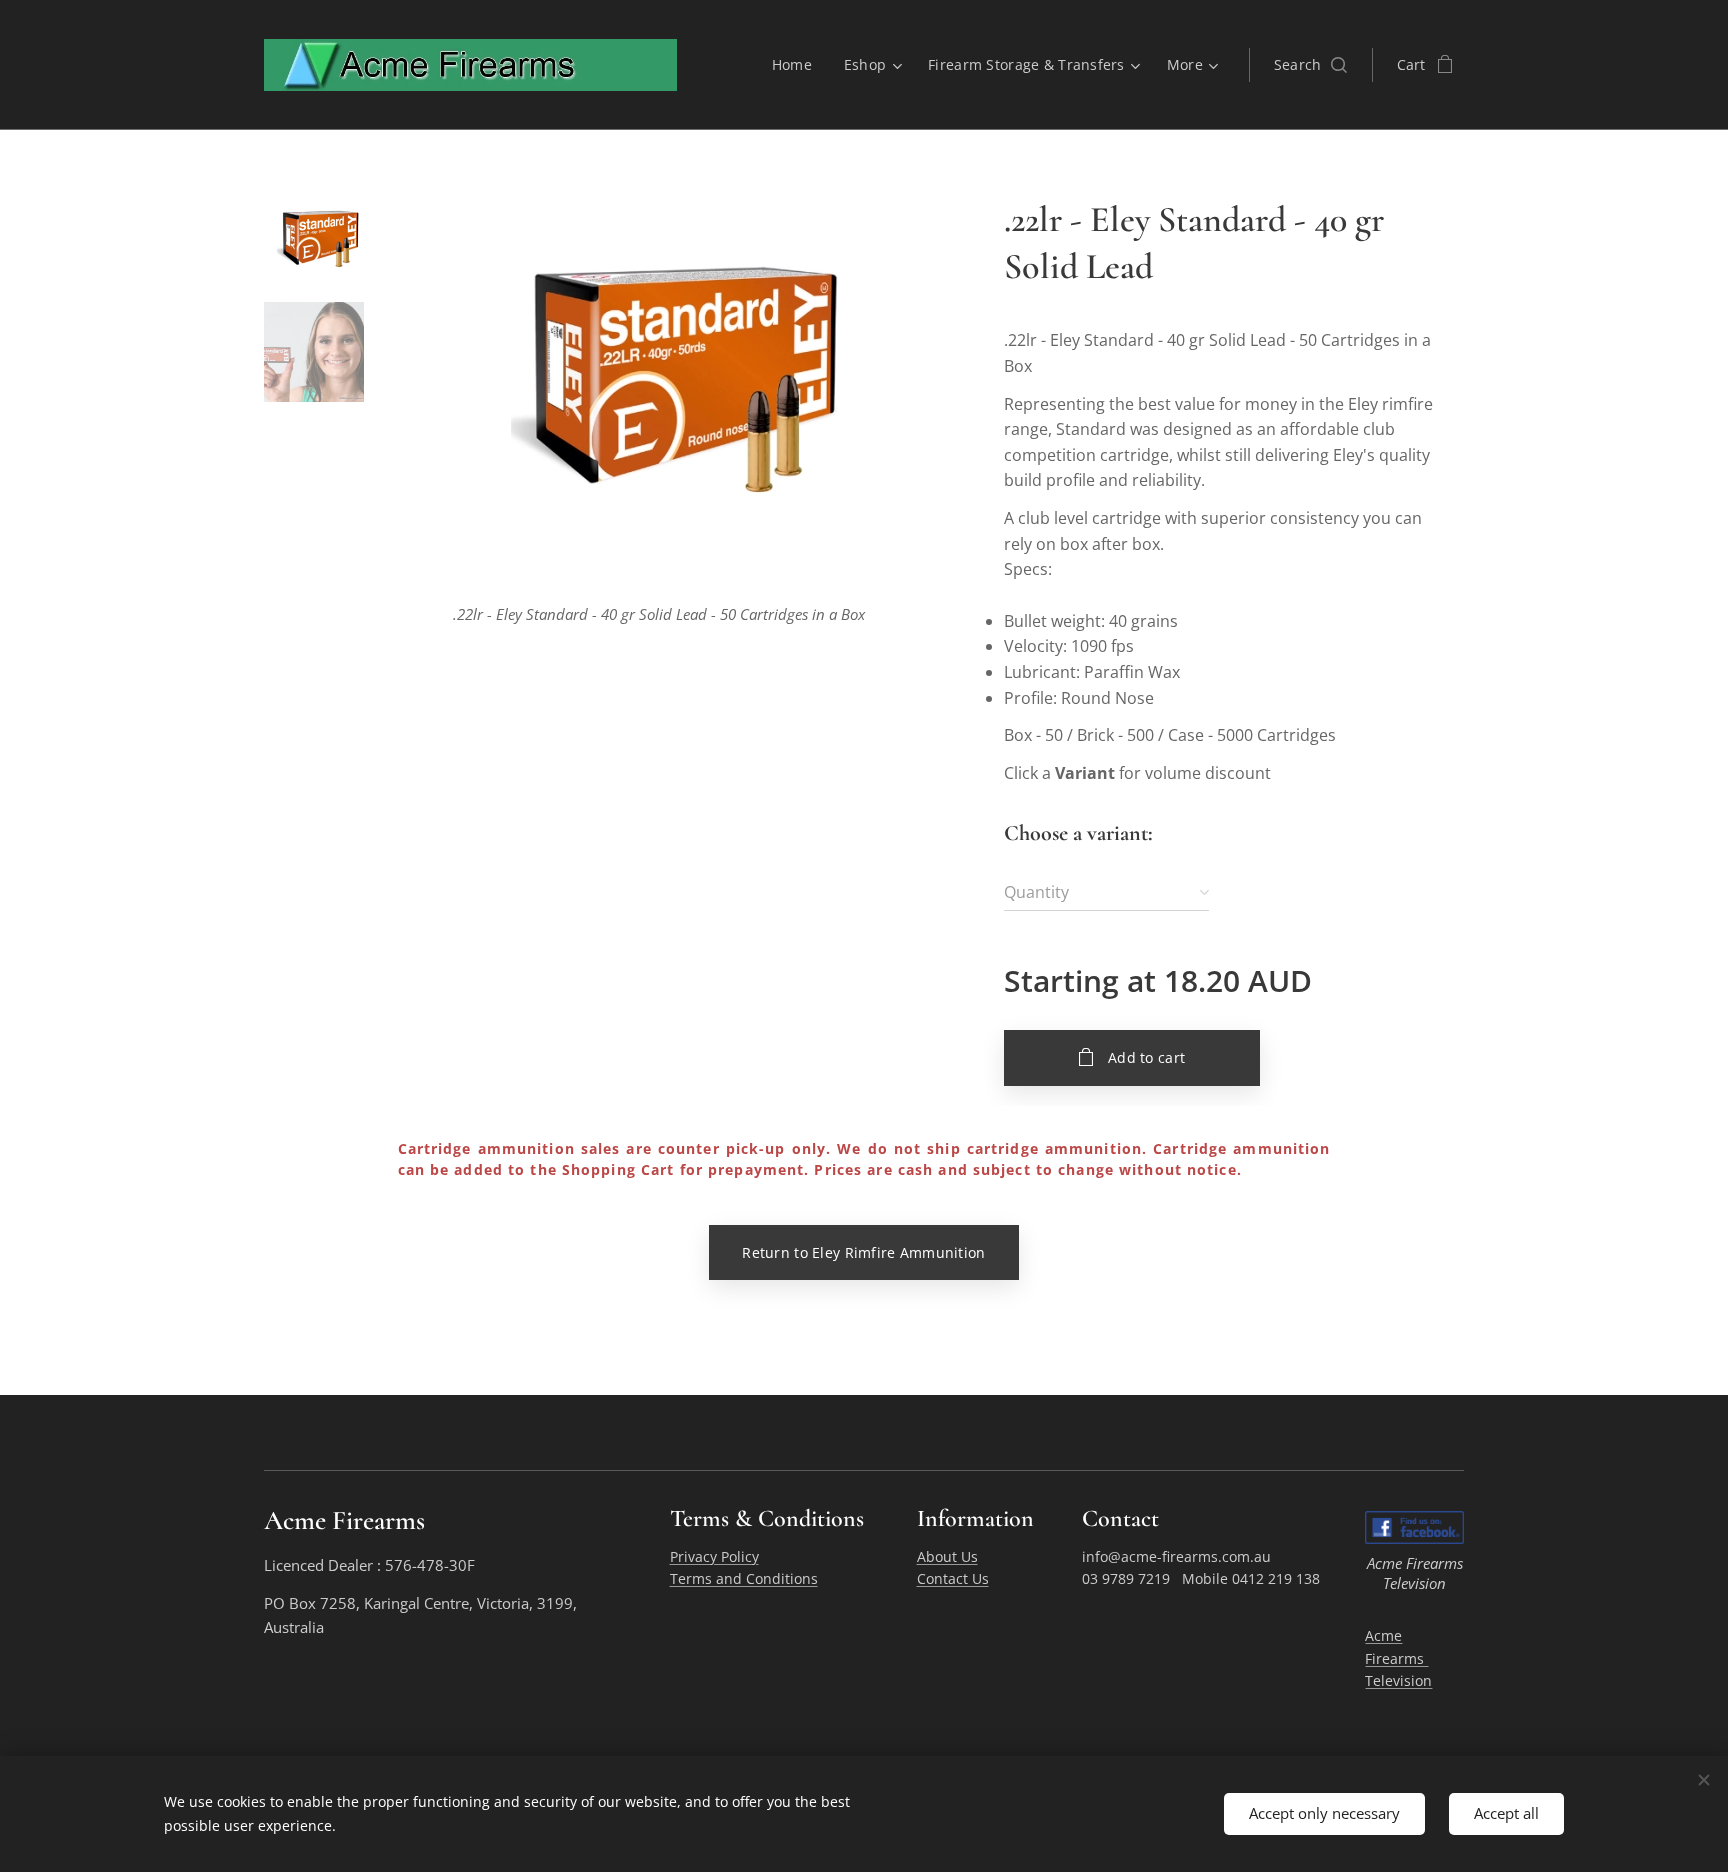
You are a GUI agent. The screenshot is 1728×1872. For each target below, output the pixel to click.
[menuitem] (797, 65)
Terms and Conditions (744, 1578)
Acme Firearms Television (1398, 1658)
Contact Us (953, 1578)
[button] (1310, 65)
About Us (947, 1556)
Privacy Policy (714, 1556)
